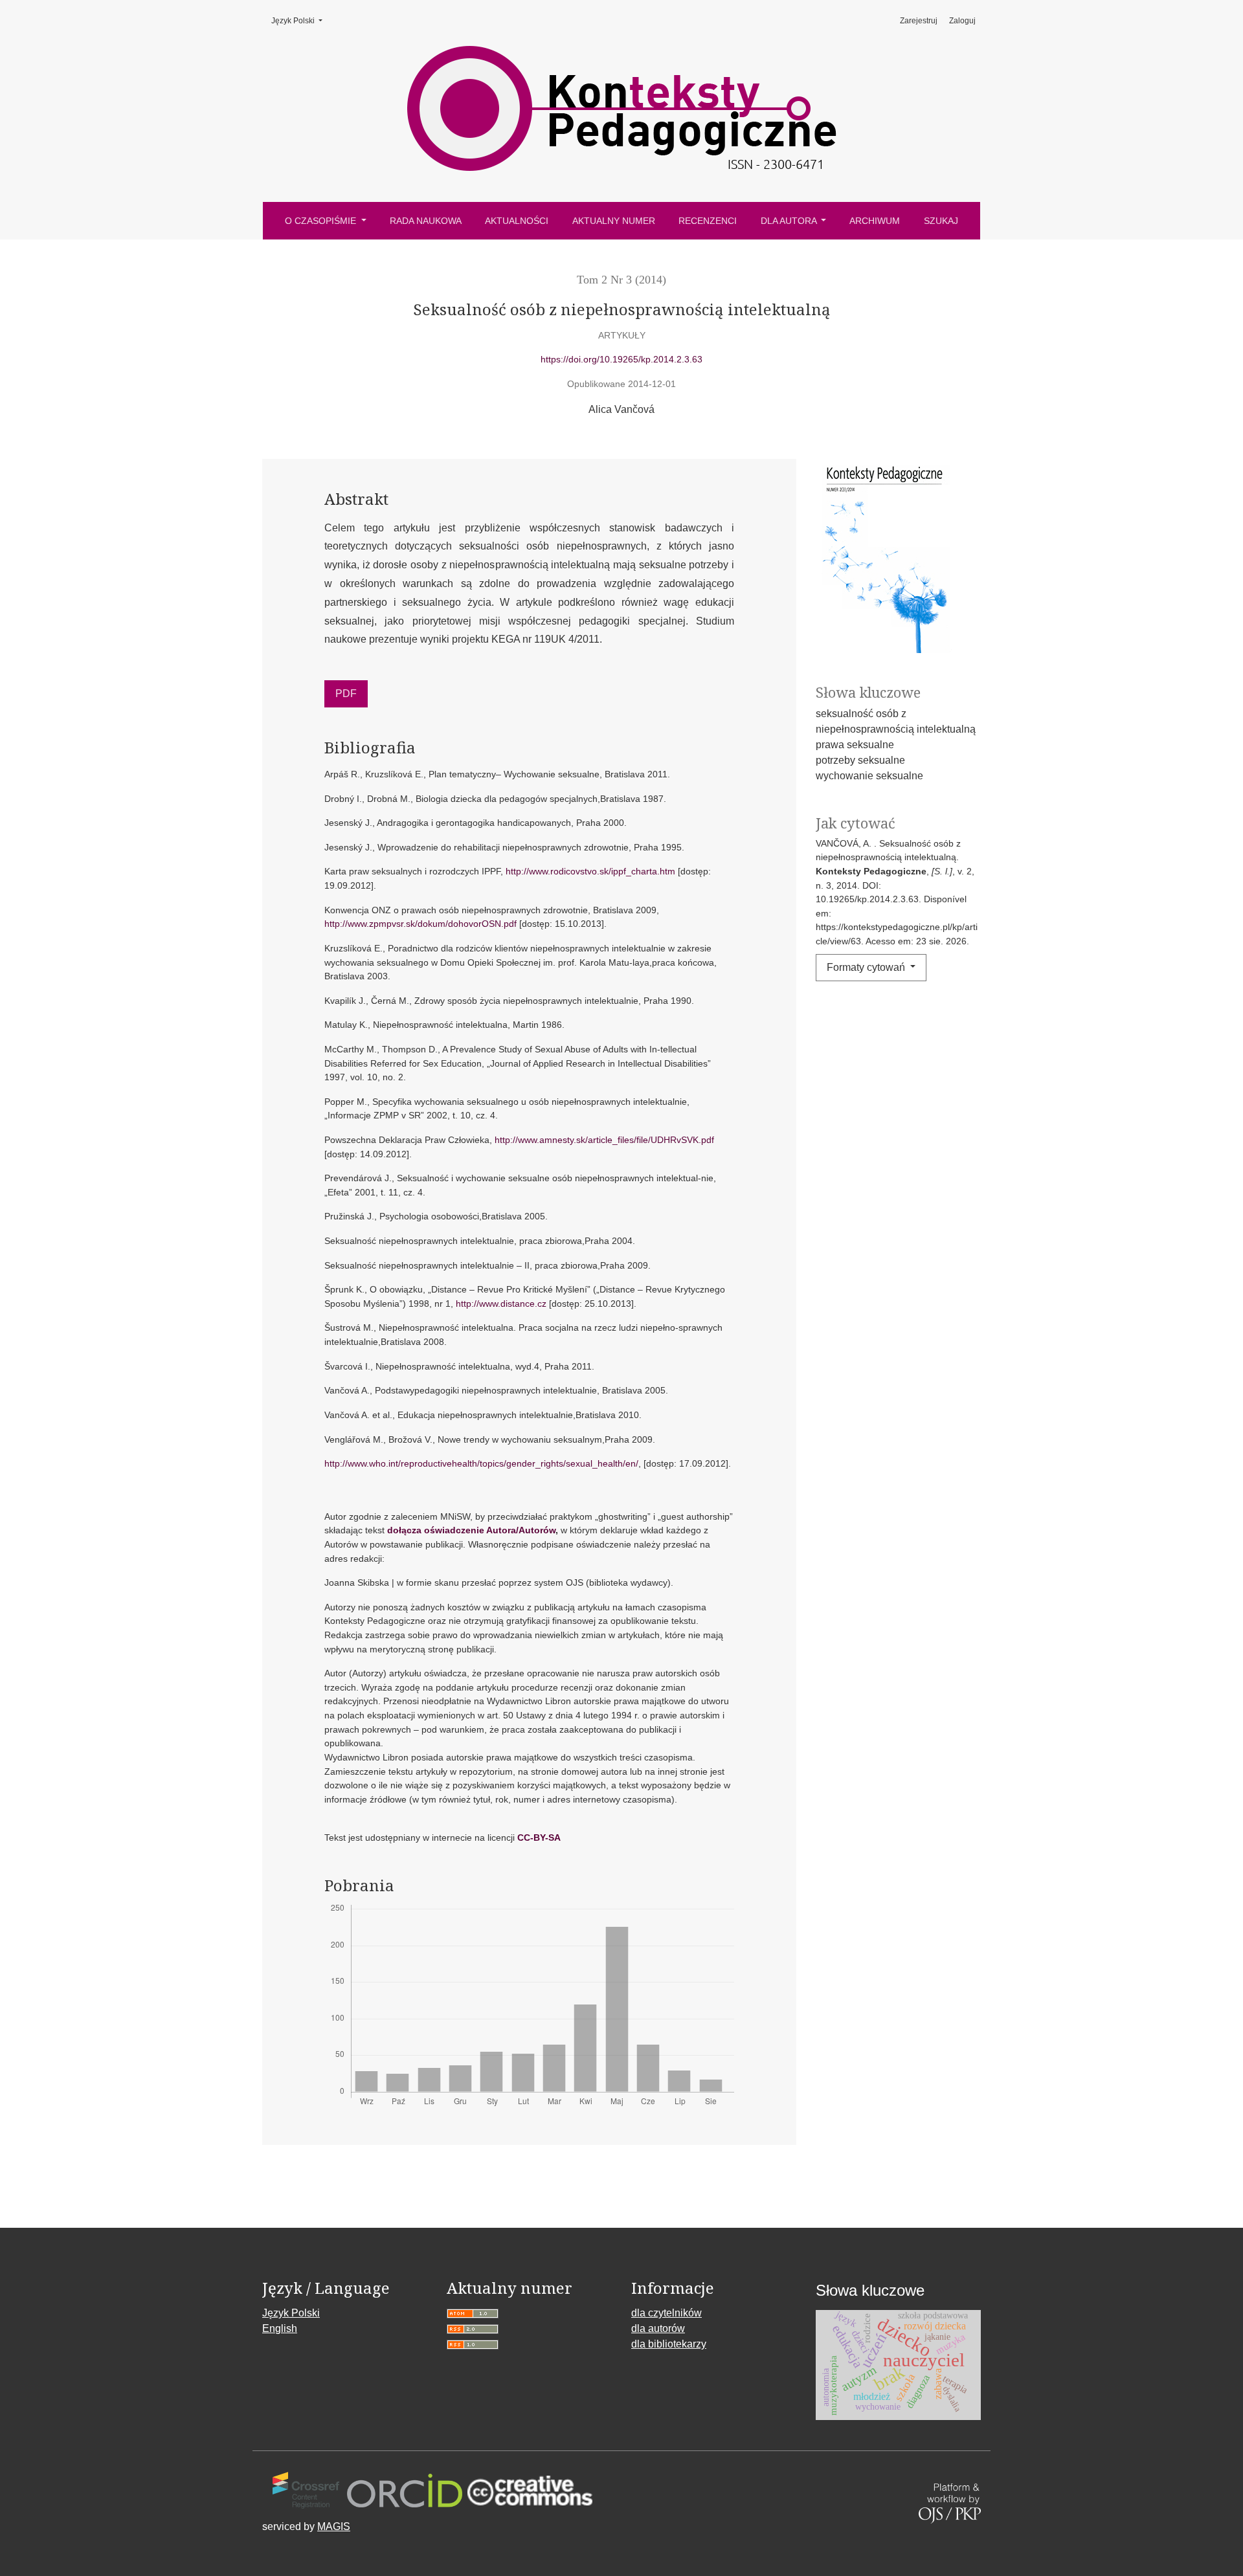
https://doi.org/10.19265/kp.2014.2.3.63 (621, 359)
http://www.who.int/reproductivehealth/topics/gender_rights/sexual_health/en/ (481, 1463)
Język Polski (301, 21)
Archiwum (875, 221)
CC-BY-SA (539, 1838)
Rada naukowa (426, 221)
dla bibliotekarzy (669, 2344)
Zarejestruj (919, 21)
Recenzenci (708, 221)
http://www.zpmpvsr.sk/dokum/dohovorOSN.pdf (420, 924)
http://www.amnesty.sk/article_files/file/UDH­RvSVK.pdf (604, 1140)
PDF (346, 694)
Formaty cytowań (867, 967)
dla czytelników (666, 2313)
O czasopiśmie (322, 221)
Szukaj (941, 221)
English (280, 2328)
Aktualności (517, 221)
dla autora (790, 221)
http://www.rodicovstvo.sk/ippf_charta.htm (590, 871)
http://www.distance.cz (501, 1304)
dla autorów (658, 2328)
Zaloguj (962, 21)
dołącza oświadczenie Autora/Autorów (471, 1530)
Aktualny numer (614, 221)
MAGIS (334, 2526)
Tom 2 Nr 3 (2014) (621, 280)
